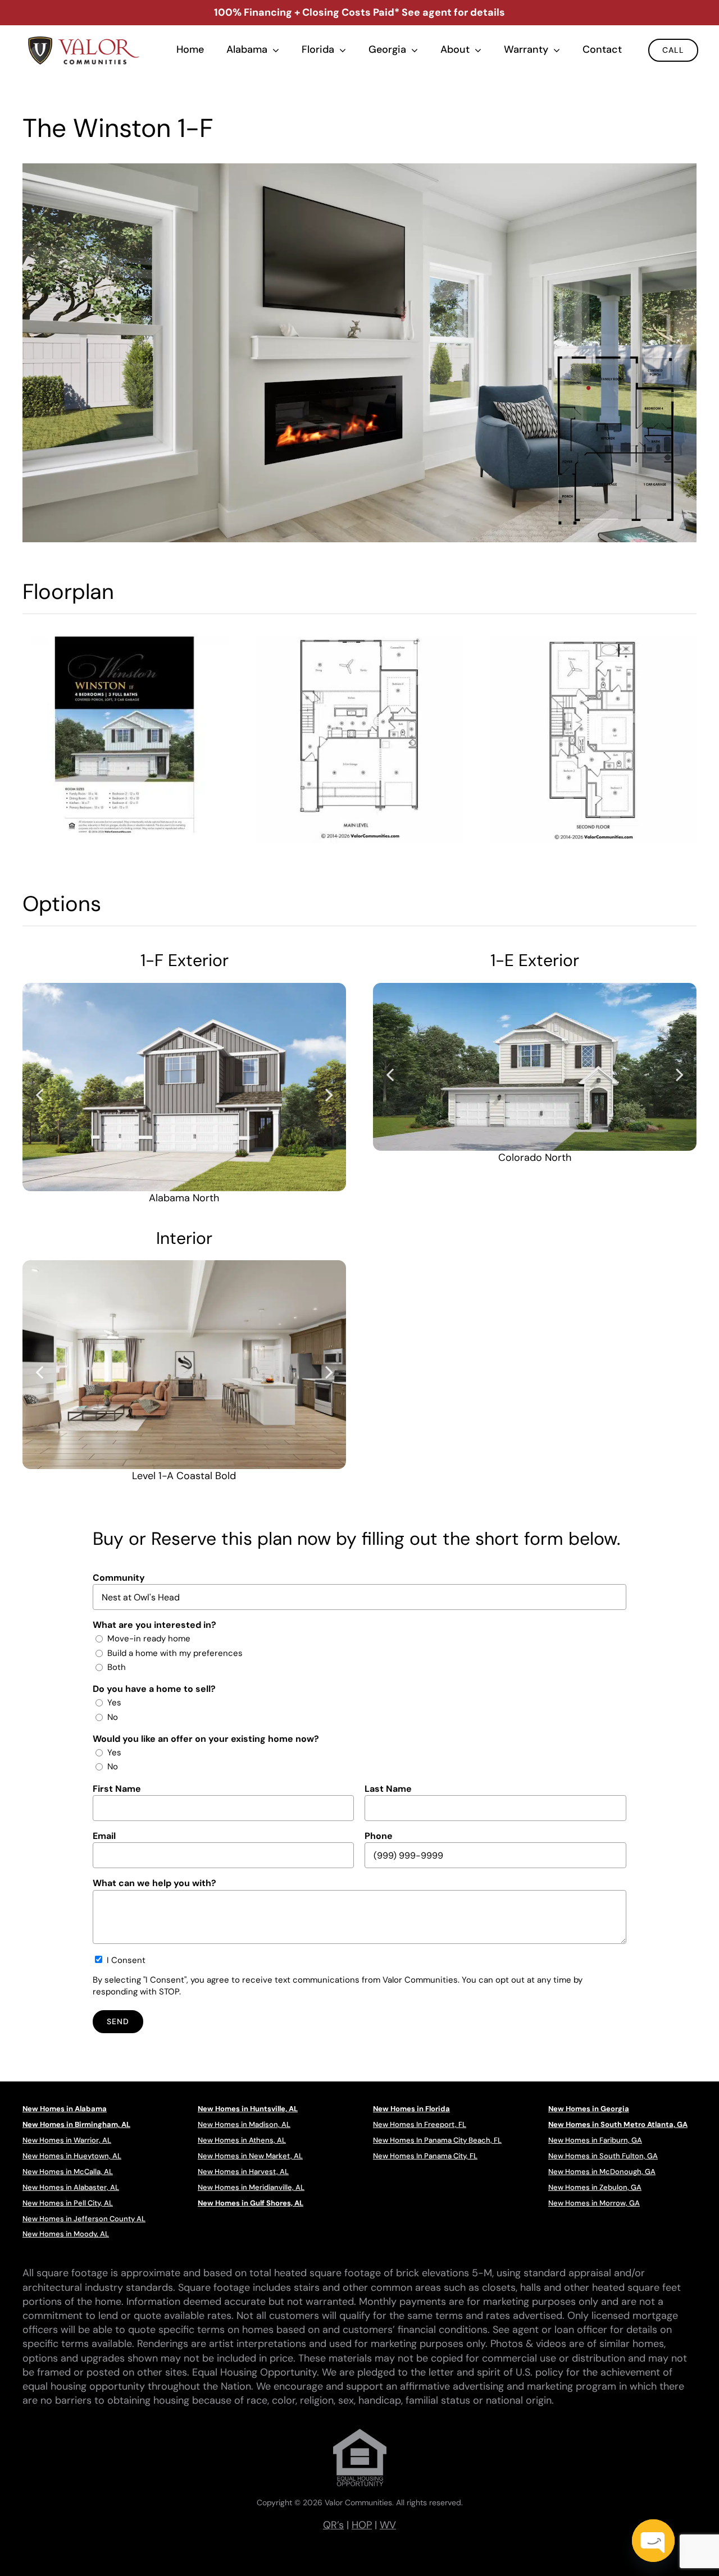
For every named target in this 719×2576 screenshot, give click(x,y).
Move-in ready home (149, 1639)
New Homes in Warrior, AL (67, 2140)
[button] (39, 1094)
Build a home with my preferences (175, 1653)
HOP (362, 2525)
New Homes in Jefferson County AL (84, 2219)
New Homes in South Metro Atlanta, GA (618, 2124)
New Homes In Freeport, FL (420, 2124)
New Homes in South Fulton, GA (603, 2156)
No (113, 1717)
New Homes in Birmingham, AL (76, 2124)
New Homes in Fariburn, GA (595, 2140)
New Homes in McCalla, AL (68, 2172)
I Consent (126, 1960)
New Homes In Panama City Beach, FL (437, 2140)
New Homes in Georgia (589, 2109)
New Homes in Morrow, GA (594, 2203)
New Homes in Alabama (65, 2109)
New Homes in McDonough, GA (602, 2172)
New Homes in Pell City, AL (68, 2203)
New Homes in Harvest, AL (243, 2172)
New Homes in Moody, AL (66, 2234)
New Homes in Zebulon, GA (595, 2187)
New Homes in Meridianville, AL (251, 2187)
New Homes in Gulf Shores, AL (251, 2203)
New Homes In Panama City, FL (425, 2156)
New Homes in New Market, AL (250, 2156)
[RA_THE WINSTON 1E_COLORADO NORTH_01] (535, 1067)
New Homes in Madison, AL (244, 2124)
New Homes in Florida (411, 2109)
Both (117, 1667)
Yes (114, 1703)
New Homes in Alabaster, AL (71, 2187)
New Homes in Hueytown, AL (72, 2156)
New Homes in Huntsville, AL (248, 2109)
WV (388, 2525)
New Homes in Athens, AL (242, 2140)
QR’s (333, 2525)
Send (118, 2021)
